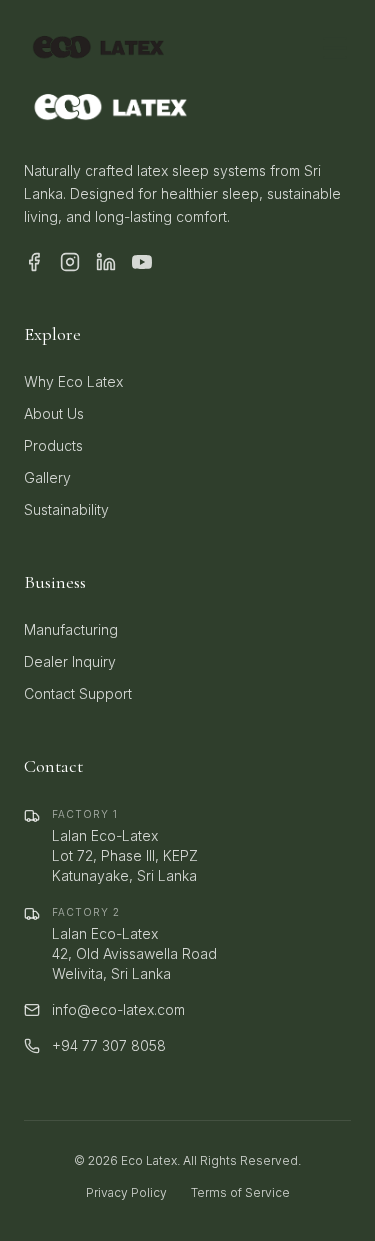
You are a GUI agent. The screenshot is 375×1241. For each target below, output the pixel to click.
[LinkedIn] (106, 262)
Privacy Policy (126, 1192)
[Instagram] (70, 262)
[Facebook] (34, 262)
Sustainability (66, 509)
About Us (54, 413)
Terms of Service (240, 1192)
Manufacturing (71, 629)
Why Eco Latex (73, 381)
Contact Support (78, 693)
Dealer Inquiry (70, 661)
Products (53, 445)
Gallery (47, 477)
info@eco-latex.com (118, 1009)
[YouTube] (142, 262)
